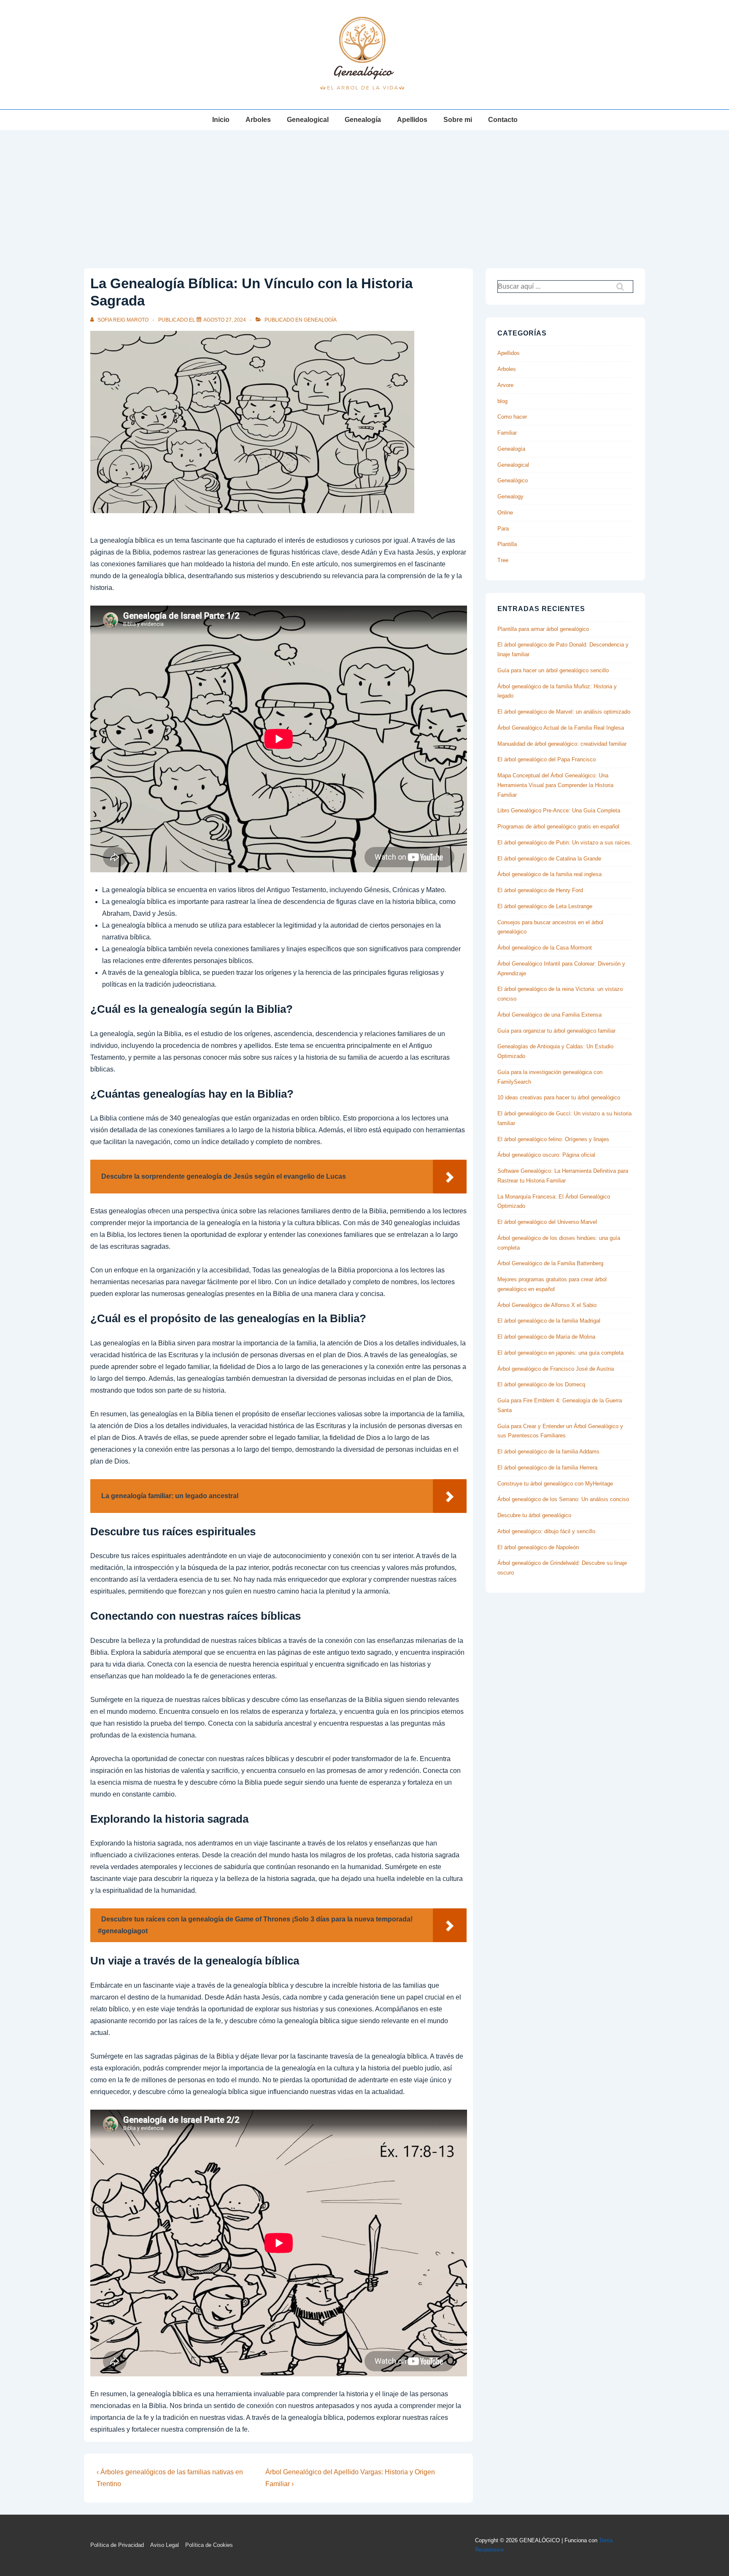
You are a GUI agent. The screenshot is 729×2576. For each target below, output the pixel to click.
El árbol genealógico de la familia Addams (548, 1452)
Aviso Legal (165, 2545)
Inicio (221, 120)
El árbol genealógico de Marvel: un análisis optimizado (564, 712)
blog (502, 401)
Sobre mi (458, 120)
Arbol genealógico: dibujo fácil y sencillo (546, 1531)
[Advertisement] (364, 193)
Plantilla (507, 544)
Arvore (505, 385)
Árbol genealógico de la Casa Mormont (545, 948)
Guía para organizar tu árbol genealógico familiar (556, 1031)
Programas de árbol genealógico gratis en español (558, 827)
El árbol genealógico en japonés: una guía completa (560, 1353)
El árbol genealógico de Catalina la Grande (549, 859)
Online (505, 513)
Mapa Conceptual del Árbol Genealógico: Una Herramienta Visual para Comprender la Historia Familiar (555, 785)
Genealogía (363, 120)
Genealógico (513, 480)
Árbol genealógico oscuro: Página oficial (546, 1155)
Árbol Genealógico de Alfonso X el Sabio (547, 1305)
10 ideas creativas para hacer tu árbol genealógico (559, 1097)
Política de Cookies (209, 2545)
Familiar (507, 433)
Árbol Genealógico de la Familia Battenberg (550, 1263)
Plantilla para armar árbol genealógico (543, 629)
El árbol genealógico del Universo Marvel (547, 1222)
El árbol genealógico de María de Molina (546, 1337)
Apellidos (412, 120)
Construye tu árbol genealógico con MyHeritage (555, 1484)
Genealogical (308, 120)
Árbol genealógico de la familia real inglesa (549, 874)
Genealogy (510, 497)
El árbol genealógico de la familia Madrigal (549, 1321)
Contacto (503, 120)
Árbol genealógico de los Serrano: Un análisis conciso (563, 1499)
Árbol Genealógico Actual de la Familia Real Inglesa (561, 728)
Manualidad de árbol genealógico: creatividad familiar (562, 744)
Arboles (258, 120)
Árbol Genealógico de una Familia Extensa (549, 1015)
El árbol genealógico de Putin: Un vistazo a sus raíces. (565, 843)
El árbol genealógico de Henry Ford (540, 890)
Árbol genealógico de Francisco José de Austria (556, 1369)
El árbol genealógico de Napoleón (538, 1547)
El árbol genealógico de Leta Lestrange (545, 906)
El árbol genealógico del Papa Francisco (547, 759)
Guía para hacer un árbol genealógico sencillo (553, 670)
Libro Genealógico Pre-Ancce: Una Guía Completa (559, 810)
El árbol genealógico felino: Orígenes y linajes (553, 1139)
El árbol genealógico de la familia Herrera (547, 1468)
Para (503, 529)
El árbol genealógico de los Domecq (541, 1384)
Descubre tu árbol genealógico (534, 1515)
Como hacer (512, 417)
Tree (503, 560)
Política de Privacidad (117, 2545)
